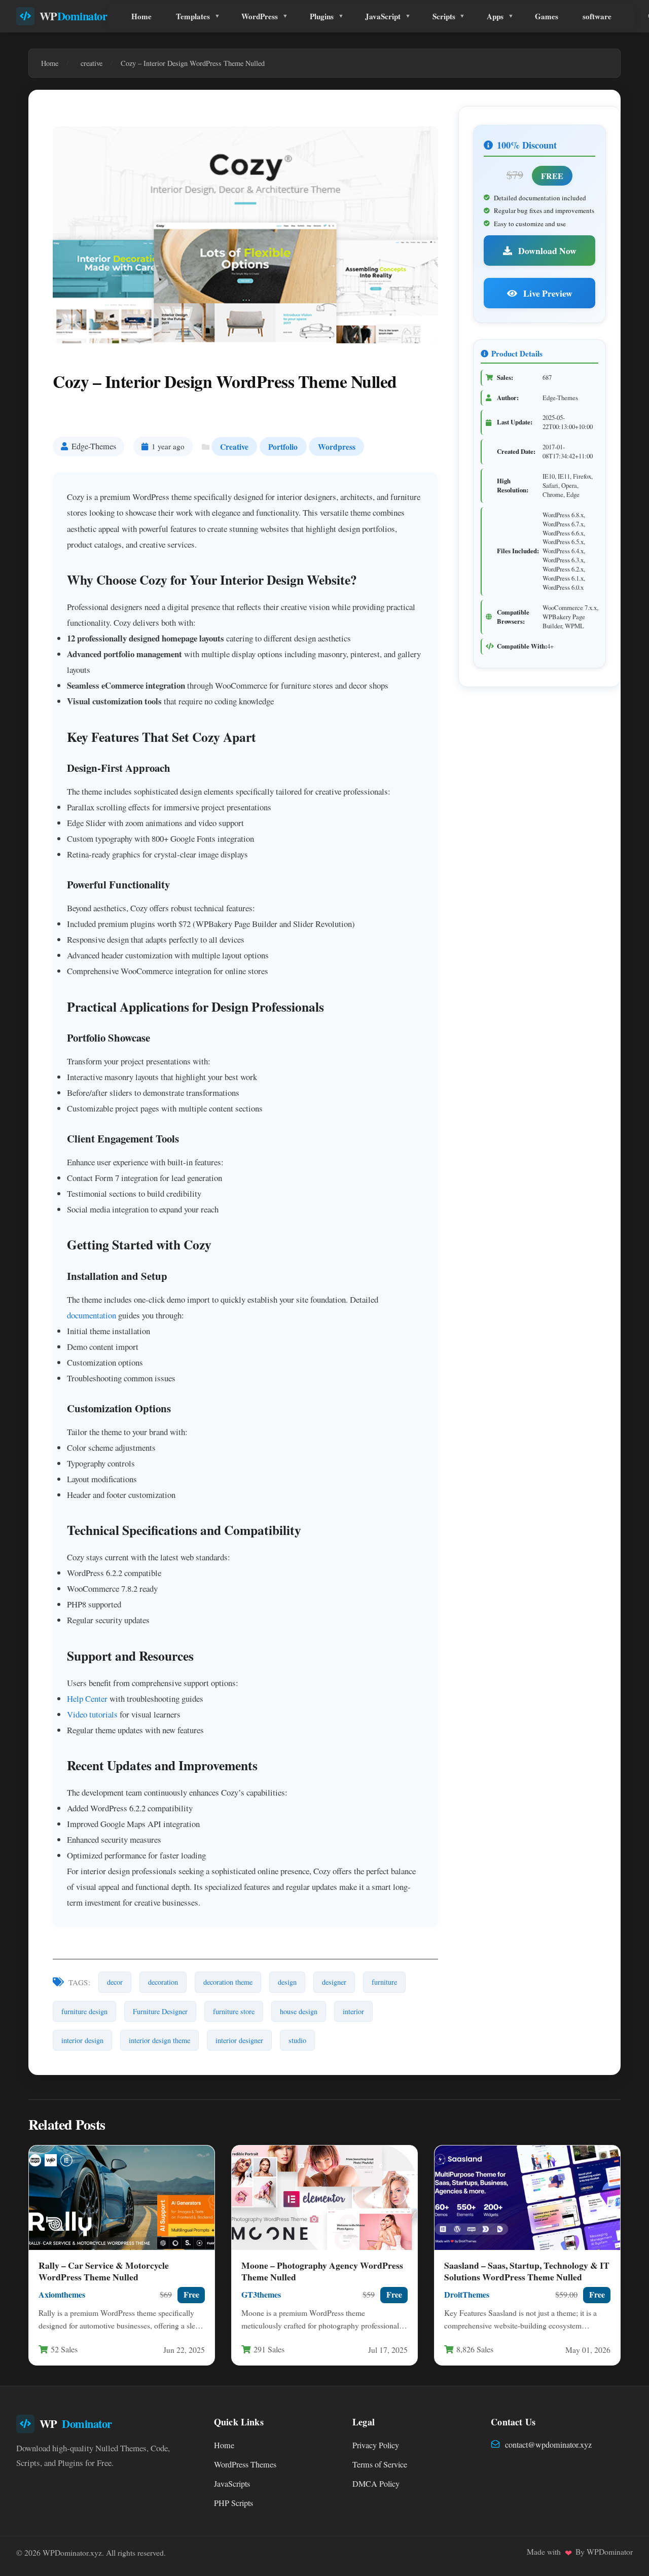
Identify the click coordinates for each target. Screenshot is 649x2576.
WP (74, 16)
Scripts (444, 16)
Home (141, 16)
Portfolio (283, 446)
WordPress (260, 16)
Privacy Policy (376, 2445)
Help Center (87, 1698)
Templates (193, 16)
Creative (234, 446)
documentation (92, 1315)
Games (547, 16)
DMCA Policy (376, 2484)
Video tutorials (92, 1714)
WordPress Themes (245, 2464)
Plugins (322, 16)
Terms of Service (380, 2464)
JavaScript (383, 16)
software (597, 16)
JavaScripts (232, 2484)
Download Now (546, 251)
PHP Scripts (233, 2503)
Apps (495, 16)
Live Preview (547, 293)
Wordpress (337, 446)
